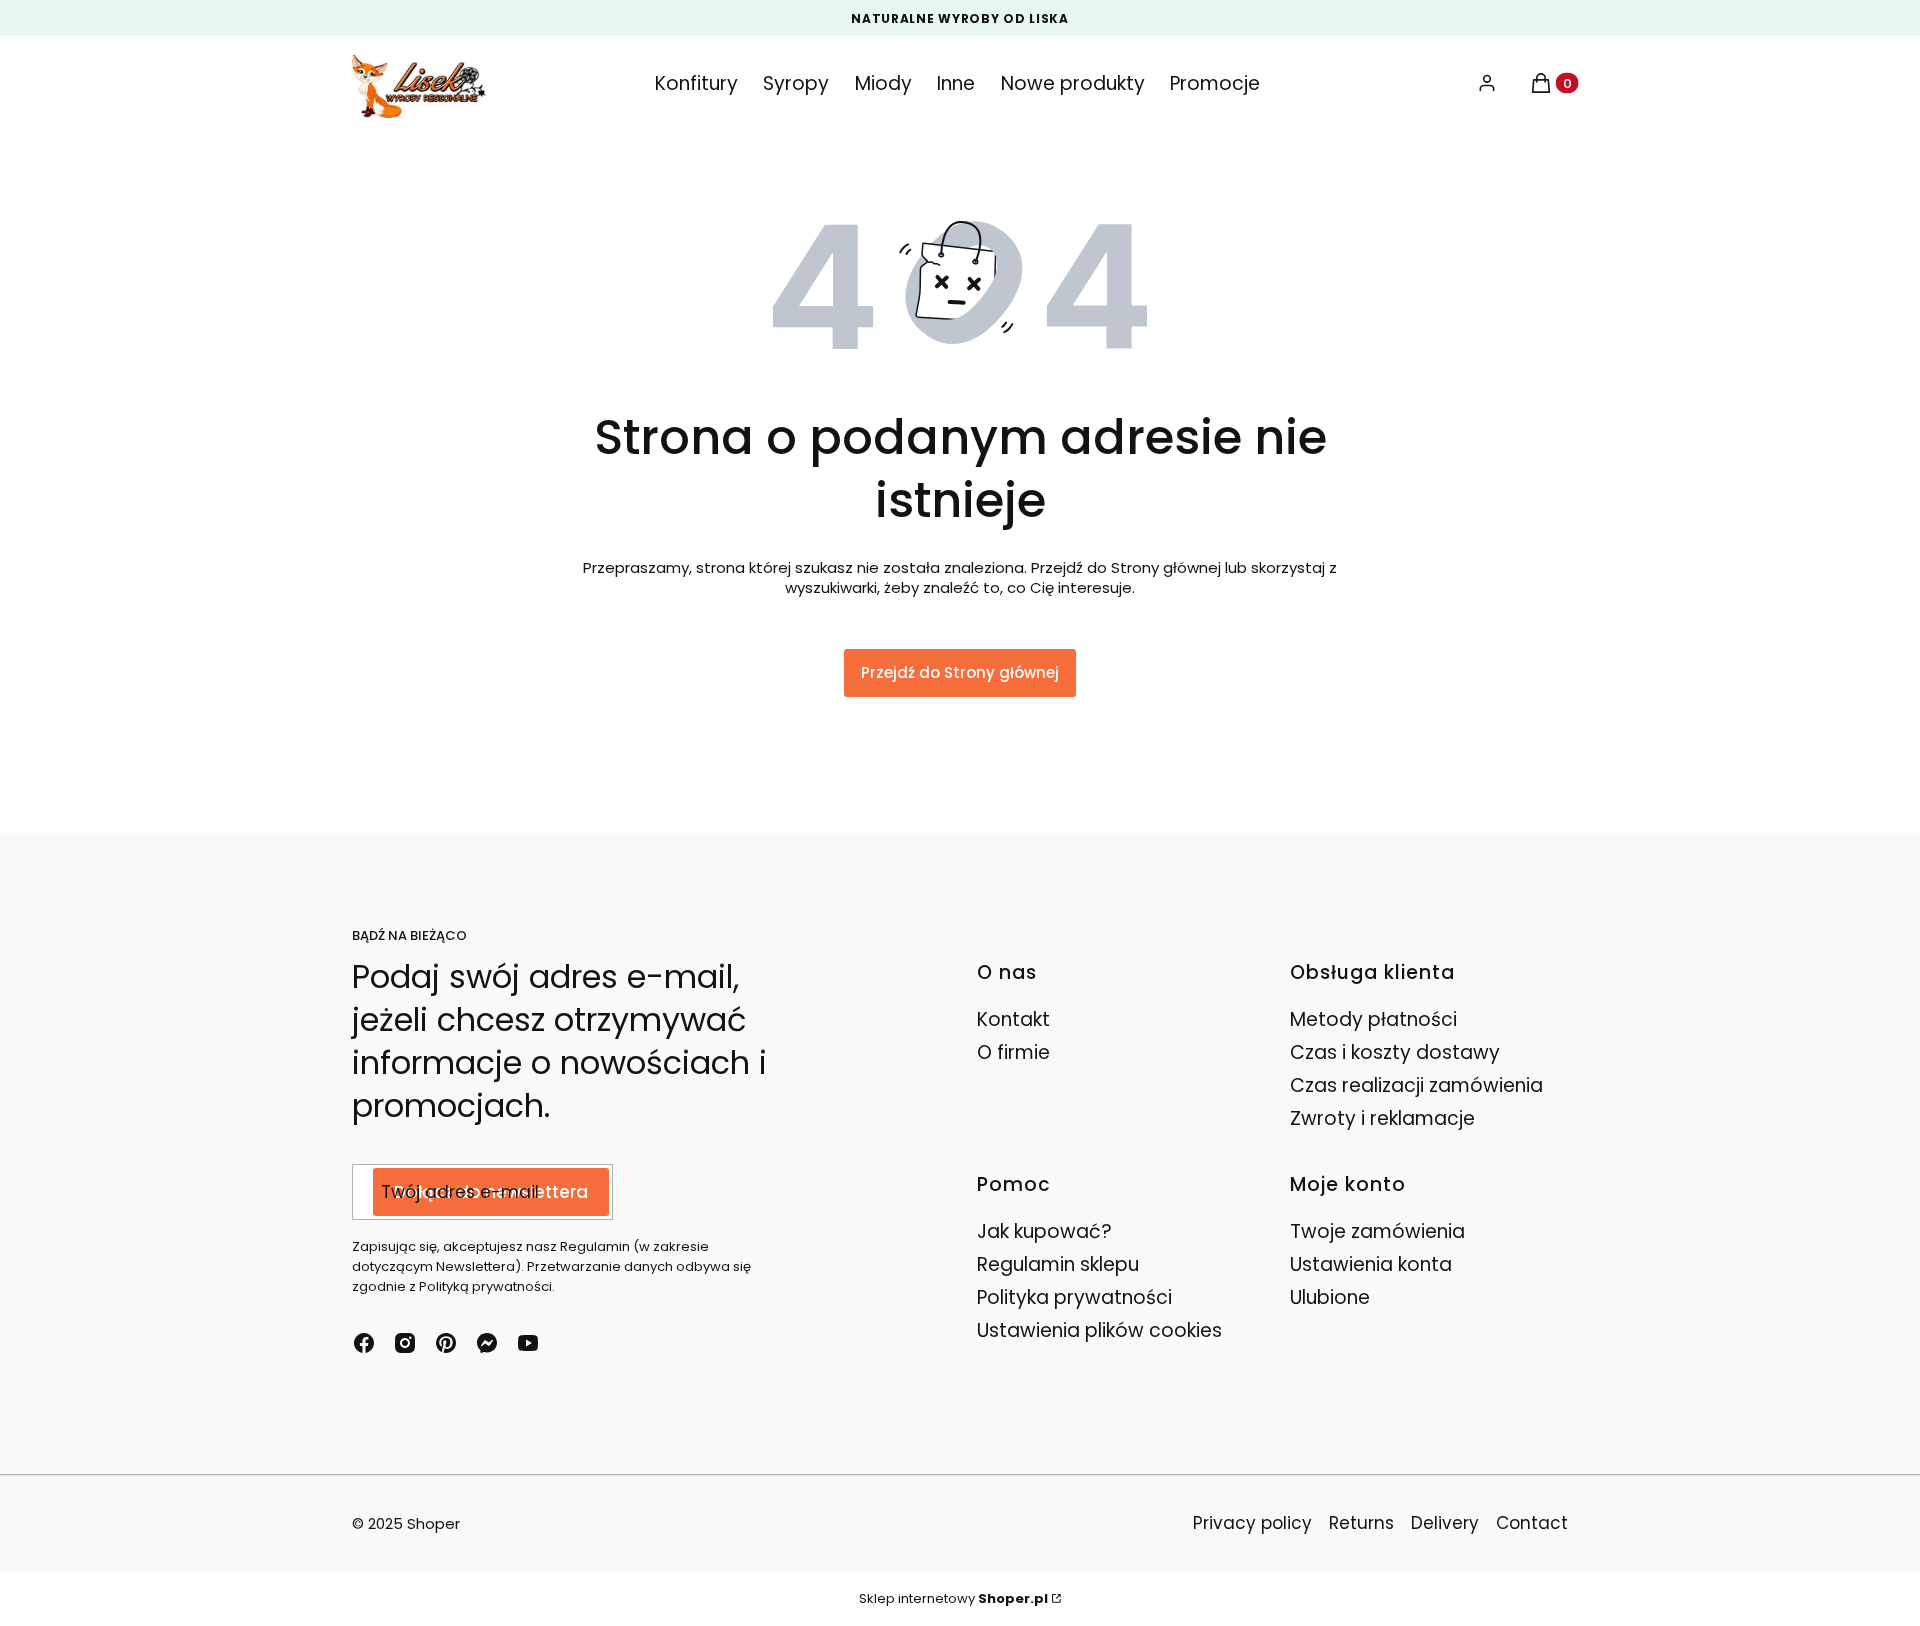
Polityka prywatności (1074, 1297)
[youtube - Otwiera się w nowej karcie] (528, 1343)
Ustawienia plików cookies (1102, 1330)
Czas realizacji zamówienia (1416, 1085)
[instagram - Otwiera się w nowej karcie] (405, 1343)
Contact (1532, 1523)
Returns (1361, 1523)
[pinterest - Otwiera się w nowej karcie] (446, 1343)
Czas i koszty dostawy (1395, 1052)
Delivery (1445, 1523)
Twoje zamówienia (1377, 1231)
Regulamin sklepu (1058, 1264)
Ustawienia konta (1371, 1264)
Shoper (433, 1523)
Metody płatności (1373, 1019)
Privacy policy (1252, 1523)
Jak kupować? (1044, 1231)
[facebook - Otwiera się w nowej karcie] (364, 1343)
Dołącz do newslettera (491, 1192)
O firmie (1013, 1052)
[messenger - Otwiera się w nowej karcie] (487, 1343)
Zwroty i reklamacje (1382, 1118)
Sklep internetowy (953, 1598)
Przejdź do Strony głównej (960, 672)
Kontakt (1013, 1019)
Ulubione (1330, 1297)
